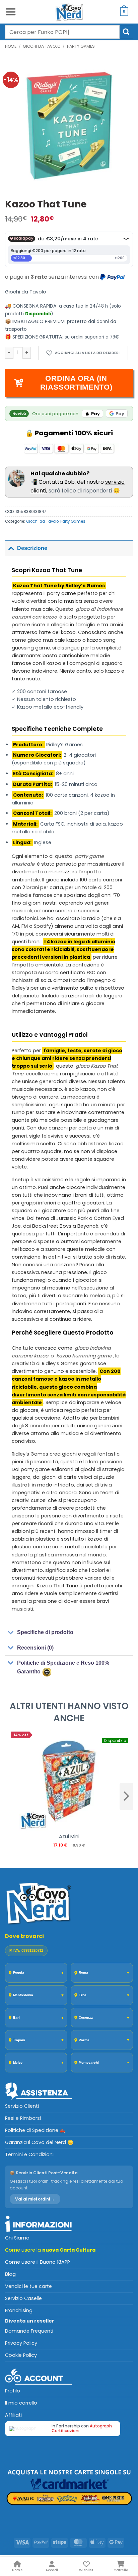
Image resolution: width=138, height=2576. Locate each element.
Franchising (19, 2310)
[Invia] (126, 32)
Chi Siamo (17, 2238)
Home (11, 46)
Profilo (13, 2391)
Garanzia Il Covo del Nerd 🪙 (39, 2142)
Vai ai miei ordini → (35, 2199)
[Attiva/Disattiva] (11, 548)
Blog (10, 2274)
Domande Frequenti (29, 2331)
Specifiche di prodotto (45, 1632)
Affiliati (13, 2415)
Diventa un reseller (30, 2321)
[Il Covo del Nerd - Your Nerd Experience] (69, 12)
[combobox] (62, 32)
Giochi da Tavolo (42, 46)
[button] (11, 12)
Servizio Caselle (23, 2298)
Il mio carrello (21, 2403)
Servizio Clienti (22, 2106)
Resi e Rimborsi (23, 2118)
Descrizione (32, 548)
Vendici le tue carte (28, 2286)
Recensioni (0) (35, 1648)
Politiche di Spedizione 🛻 (35, 2130)
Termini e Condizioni (29, 2154)
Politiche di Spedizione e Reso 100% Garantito (63, 1667)
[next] (126, 1796)
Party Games (81, 46)
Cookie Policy (21, 2355)
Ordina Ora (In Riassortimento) (76, 383)
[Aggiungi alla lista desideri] (83, 353)
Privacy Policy (21, 2343)
